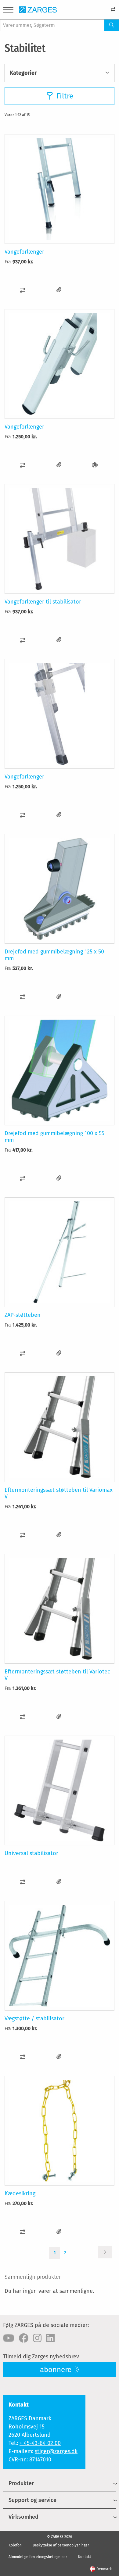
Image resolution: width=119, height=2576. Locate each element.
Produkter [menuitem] (21, 2483)
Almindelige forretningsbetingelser (38, 2557)
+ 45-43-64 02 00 (40, 2443)
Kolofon (15, 2545)
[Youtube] (9, 2338)
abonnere (57, 2370)
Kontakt (85, 2557)
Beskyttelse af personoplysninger (61, 2545)
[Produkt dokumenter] (59, 290)
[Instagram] (37, 2338)
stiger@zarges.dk (56, 2451)
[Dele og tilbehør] (95, 465)
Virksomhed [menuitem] (23, 2517)
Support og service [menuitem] (32, 2500)
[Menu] (8, 11)
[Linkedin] (50, 2338)
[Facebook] (23, 2338)
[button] (23, 290)
